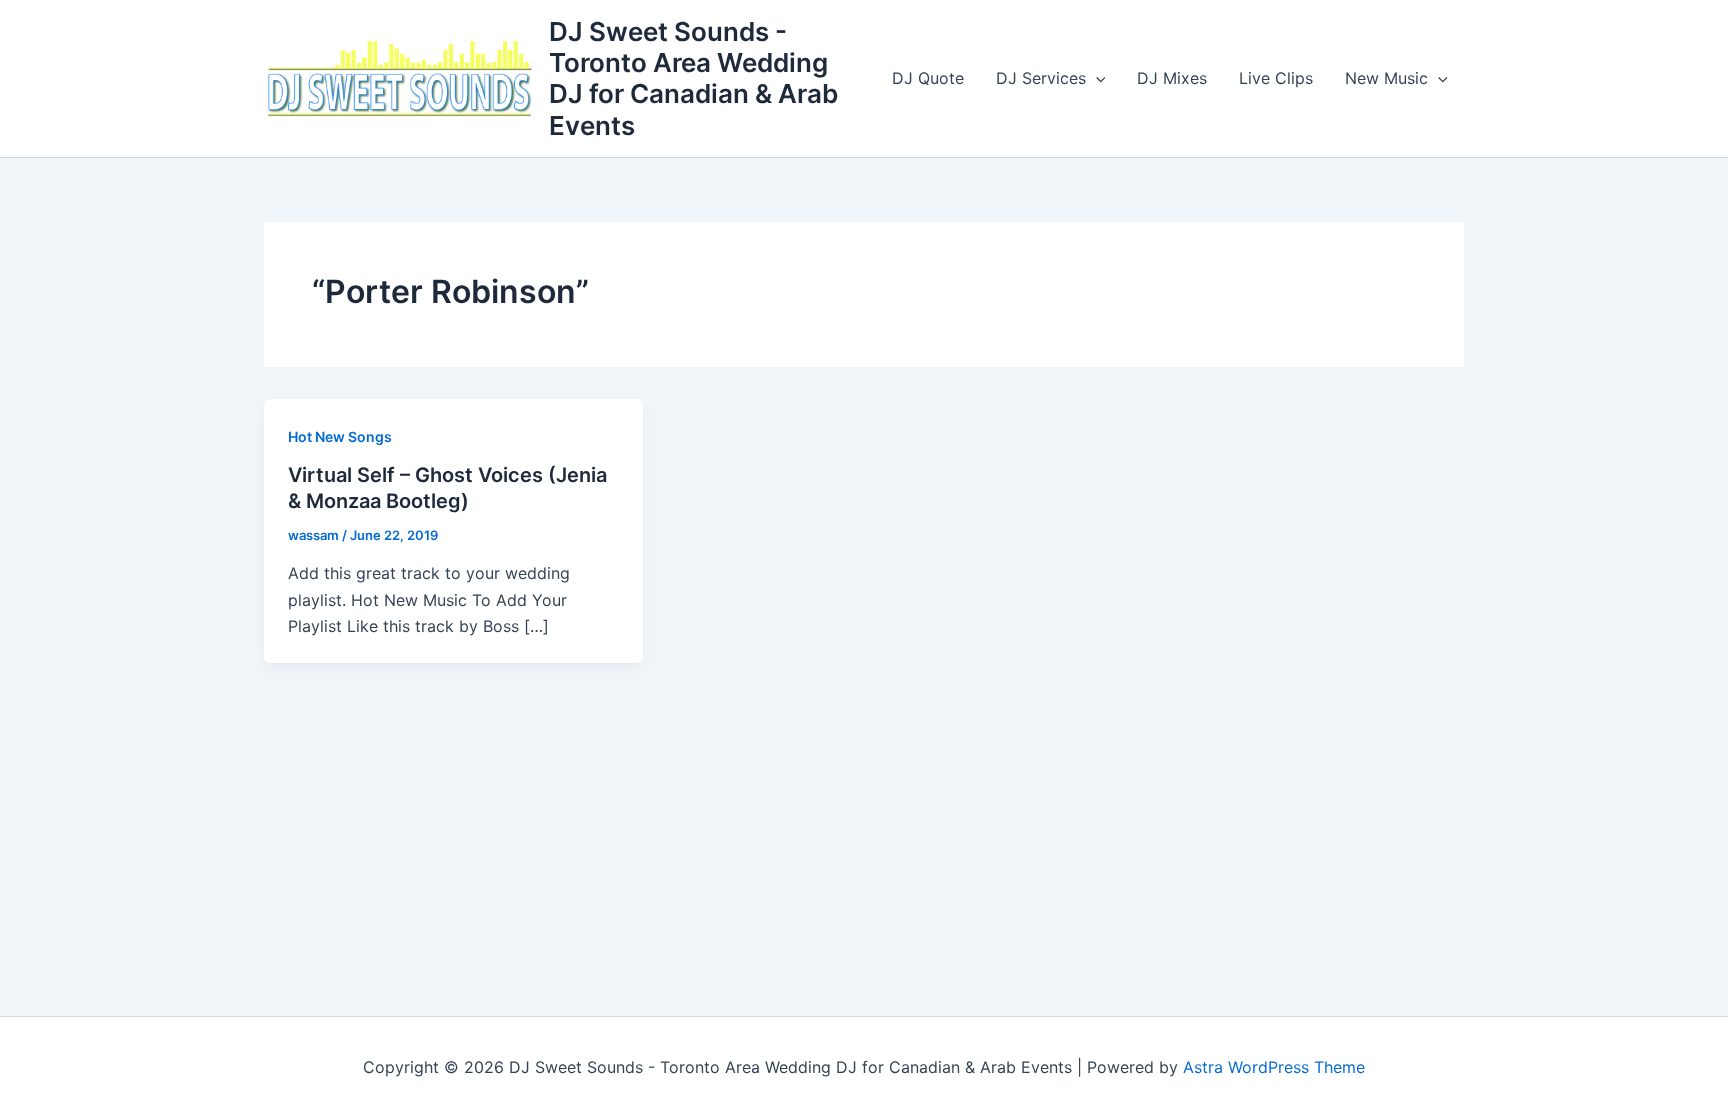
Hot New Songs (340, 436)
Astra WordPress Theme (1274, 1067)
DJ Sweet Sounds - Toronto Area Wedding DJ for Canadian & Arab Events (693, 78)
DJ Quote (928, 78)
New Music (1386, 78)
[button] (1096, 78)
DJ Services (1041, 78)
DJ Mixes (1172, 78)
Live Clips (1276, 78)
